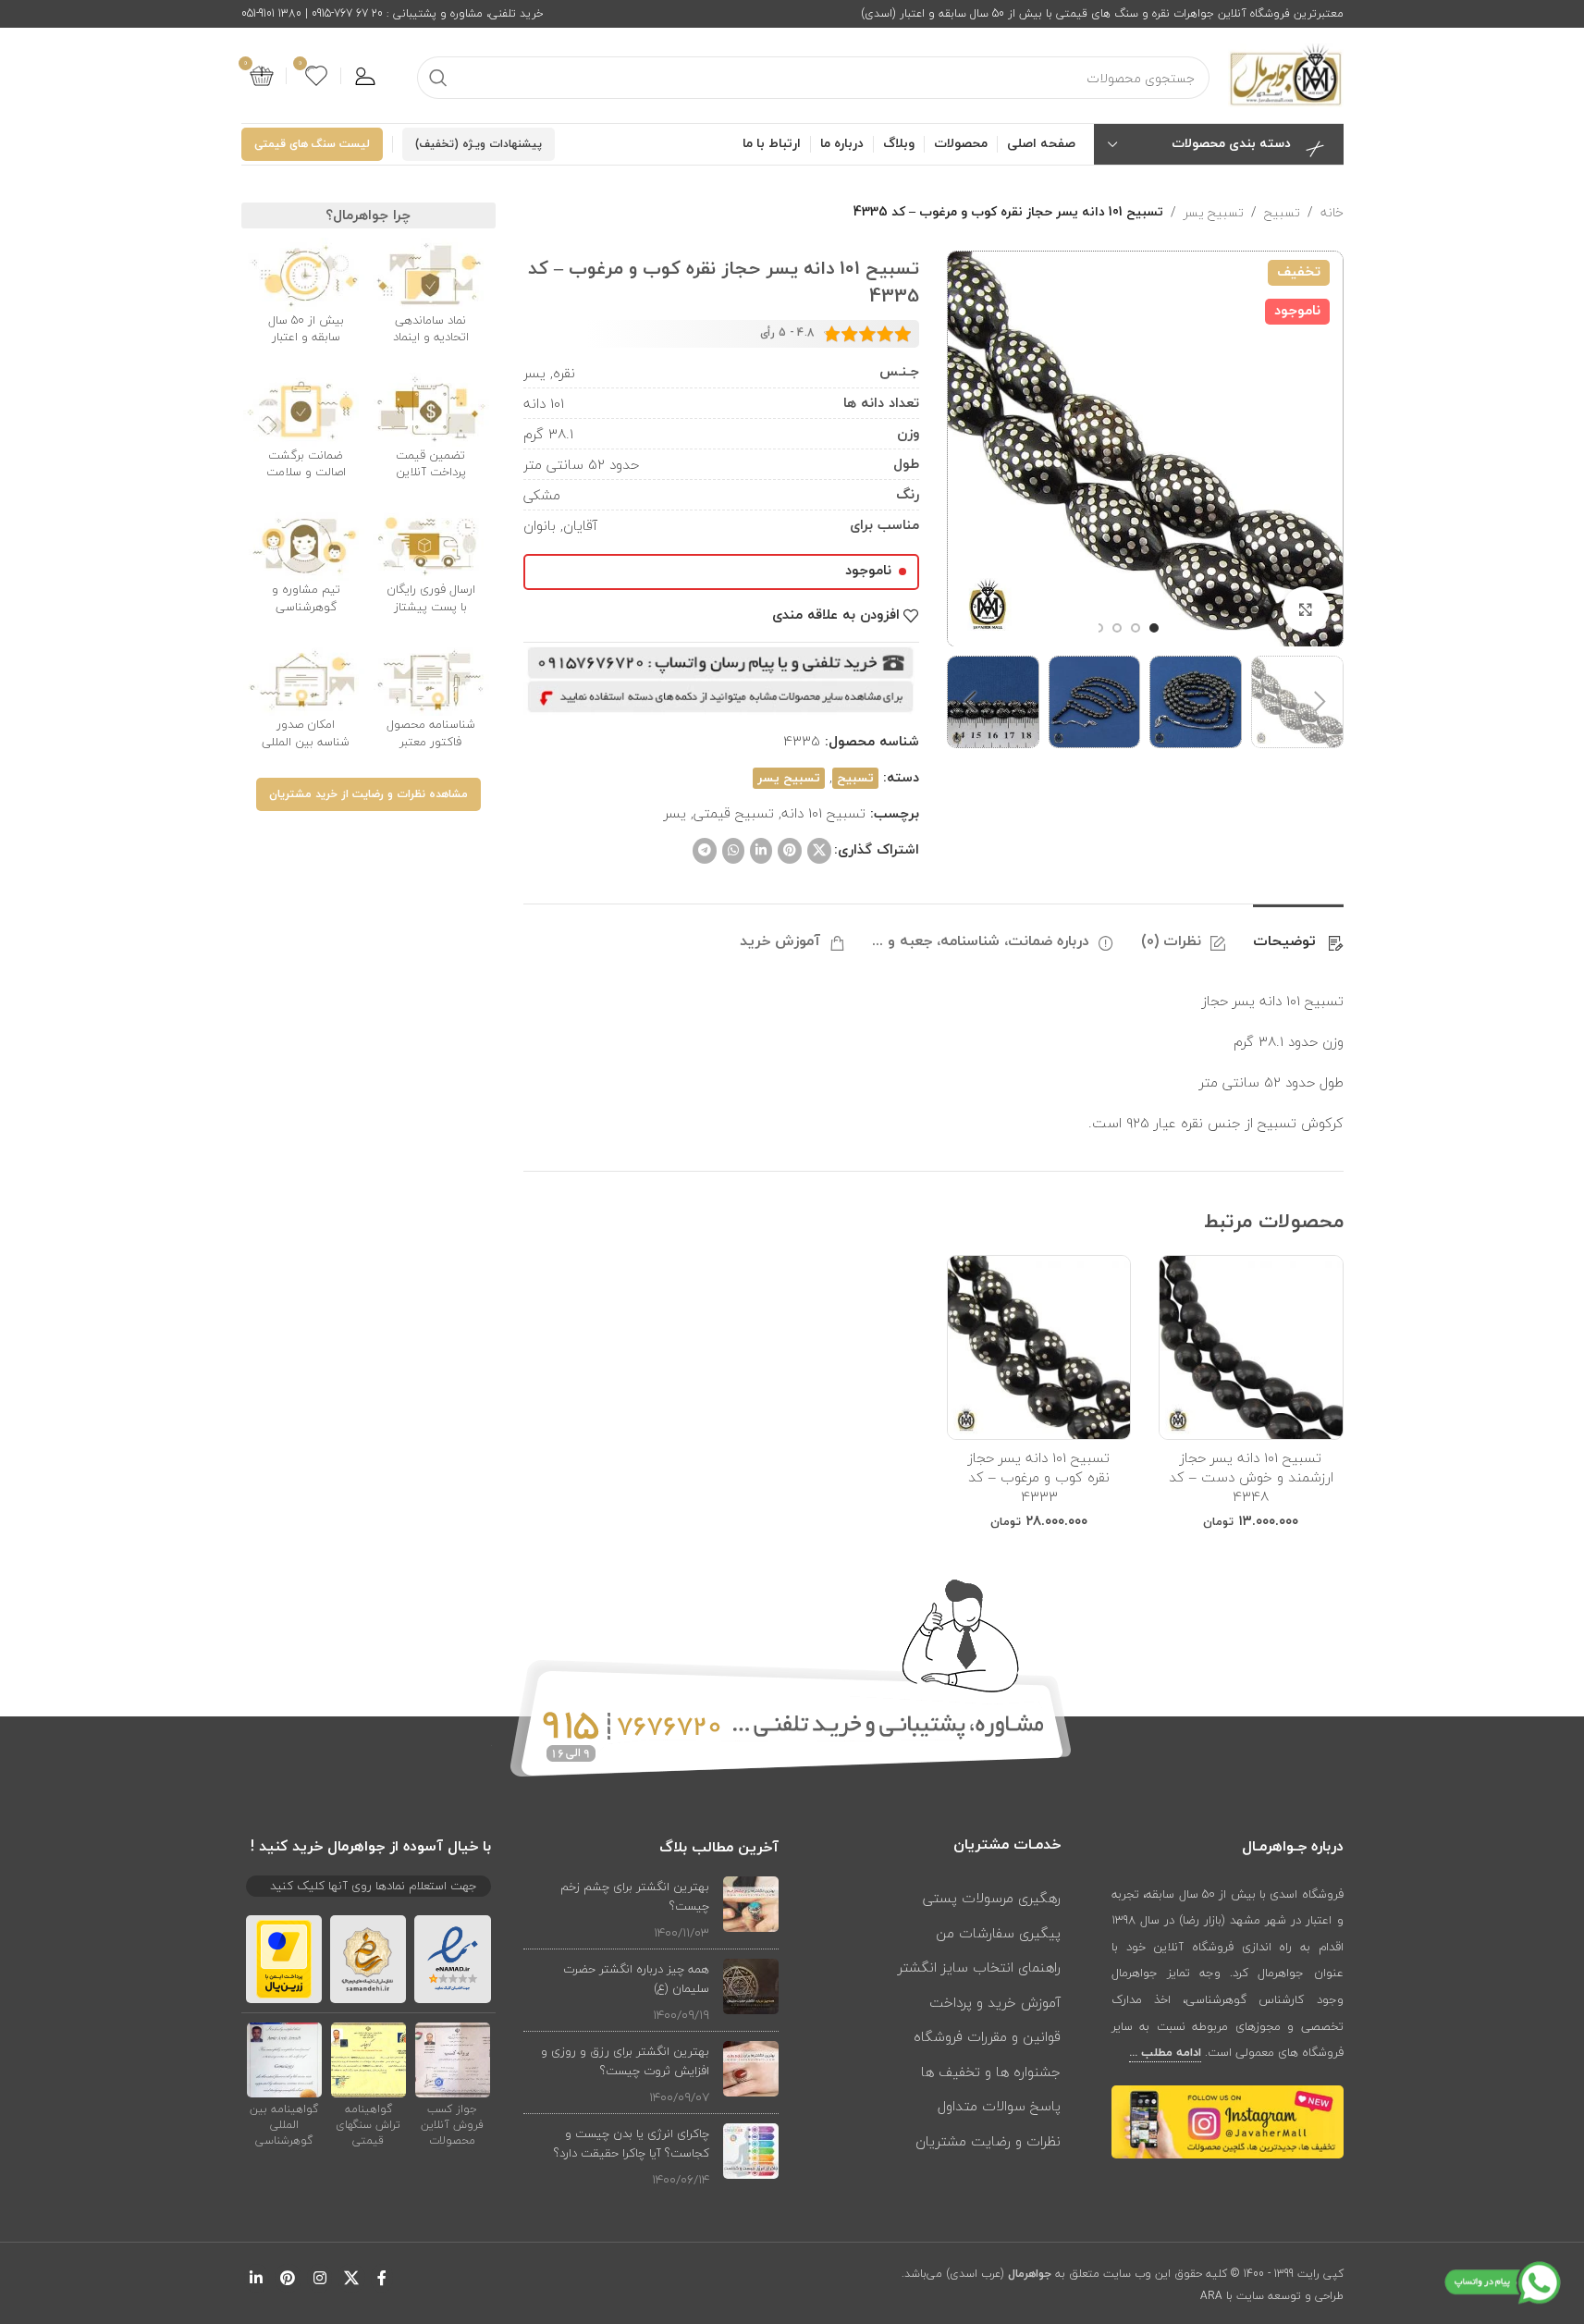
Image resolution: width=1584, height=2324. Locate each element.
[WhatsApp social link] (733, 851)
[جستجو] (438, 78)
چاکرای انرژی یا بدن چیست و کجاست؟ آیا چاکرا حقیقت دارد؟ (632, 2143)
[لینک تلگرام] (705, 851)
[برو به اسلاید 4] (1099, 628)
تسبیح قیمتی (734, 813)
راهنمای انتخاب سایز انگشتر (979, 1967)
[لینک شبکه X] (819, 851)
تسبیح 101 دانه (823, 813)
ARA (1211, 2296)
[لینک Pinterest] (790, 851)
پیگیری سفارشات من (998, 1933)
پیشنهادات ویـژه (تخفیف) (479, 144)
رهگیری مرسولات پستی (992, 1898)
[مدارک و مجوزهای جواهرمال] (453, 2060)
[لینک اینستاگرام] (319, 2278)
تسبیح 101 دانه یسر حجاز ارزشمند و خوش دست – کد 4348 (1251, 1477)
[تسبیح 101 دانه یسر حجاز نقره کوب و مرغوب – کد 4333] (1039, 1347)
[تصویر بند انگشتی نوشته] (751, 1909)
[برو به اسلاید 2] (1136, 628)
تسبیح (1282, 213)
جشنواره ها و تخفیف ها (991, 2072)
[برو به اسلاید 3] (1117, 628)
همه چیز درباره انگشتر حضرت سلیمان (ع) (636, 1979)
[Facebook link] (382, 2278)
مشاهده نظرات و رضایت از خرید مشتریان (368, 794)
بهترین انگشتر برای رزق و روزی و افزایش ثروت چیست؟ (625, 2061)
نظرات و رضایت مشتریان (988, 2141)
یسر (675, 813)
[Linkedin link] (761, 851)
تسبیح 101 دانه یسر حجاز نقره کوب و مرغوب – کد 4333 (1039, 1477)
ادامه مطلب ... (1165, 2053)
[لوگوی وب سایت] (1286, 74)
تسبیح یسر (1214, 213)
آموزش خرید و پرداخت (995, 2002)
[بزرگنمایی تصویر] (1306, 609)
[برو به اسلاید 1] (1154, 628)
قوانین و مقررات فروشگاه (987, 2036)
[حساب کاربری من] (365, 76)
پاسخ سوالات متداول (999, 2106)
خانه (1332, 213)
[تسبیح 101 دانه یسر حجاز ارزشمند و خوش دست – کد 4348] (1251, 1347)
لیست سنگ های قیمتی (312, 144)
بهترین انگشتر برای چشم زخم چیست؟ (635, 1896)
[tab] (1298, 933)
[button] (1320, 702)
